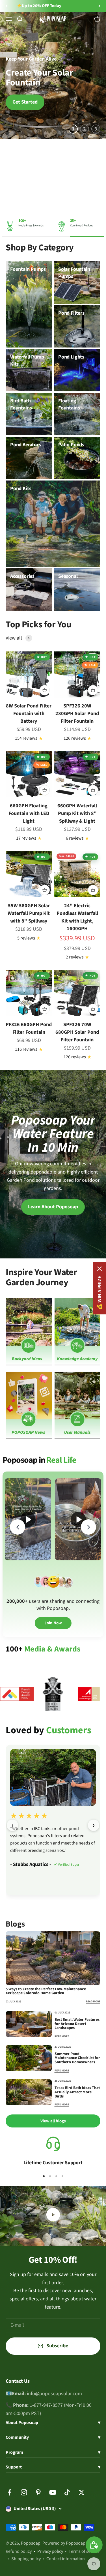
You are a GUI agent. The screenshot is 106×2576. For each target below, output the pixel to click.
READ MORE (93, 2002)
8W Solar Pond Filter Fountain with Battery (29, 714)
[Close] (99, 1269)
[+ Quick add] (45, 690)
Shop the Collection (72, 97)
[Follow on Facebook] (9, 2492)
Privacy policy (50, 2551)
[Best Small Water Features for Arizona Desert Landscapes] (29, 2024)
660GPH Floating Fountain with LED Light (29, 813)
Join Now (53, 1623)
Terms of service (84, 2551)
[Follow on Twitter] (82, 2492)
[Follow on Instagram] (24, 2492)
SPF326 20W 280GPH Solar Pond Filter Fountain (77, 714)
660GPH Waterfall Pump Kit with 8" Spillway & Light (77, 813)
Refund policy (19, 2551)
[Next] (99, 6)
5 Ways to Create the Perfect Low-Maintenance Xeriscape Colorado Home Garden (46, 1991)
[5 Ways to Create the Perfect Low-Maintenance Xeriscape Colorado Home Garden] (53, 1958)
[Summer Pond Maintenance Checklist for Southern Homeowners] (29, 2058)
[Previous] (7, 6)
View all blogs (53, 2121)
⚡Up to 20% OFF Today (39, 6)
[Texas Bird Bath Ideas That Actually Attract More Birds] (29, 2092)
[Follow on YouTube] (53, 2492)
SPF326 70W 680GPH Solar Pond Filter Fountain (77, 1032)
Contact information (66, 2559)
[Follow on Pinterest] (38, 2492)
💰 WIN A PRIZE (99, 1293)
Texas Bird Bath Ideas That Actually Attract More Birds (77, 2092)
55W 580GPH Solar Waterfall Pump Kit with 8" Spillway (29, 913)
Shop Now (77, 6)
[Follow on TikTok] (67, 2492)
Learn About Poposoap (53, 1207)
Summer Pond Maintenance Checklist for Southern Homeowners (77, 2058)
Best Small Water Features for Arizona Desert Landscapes (77, 2024)
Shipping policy (26, 2559)
